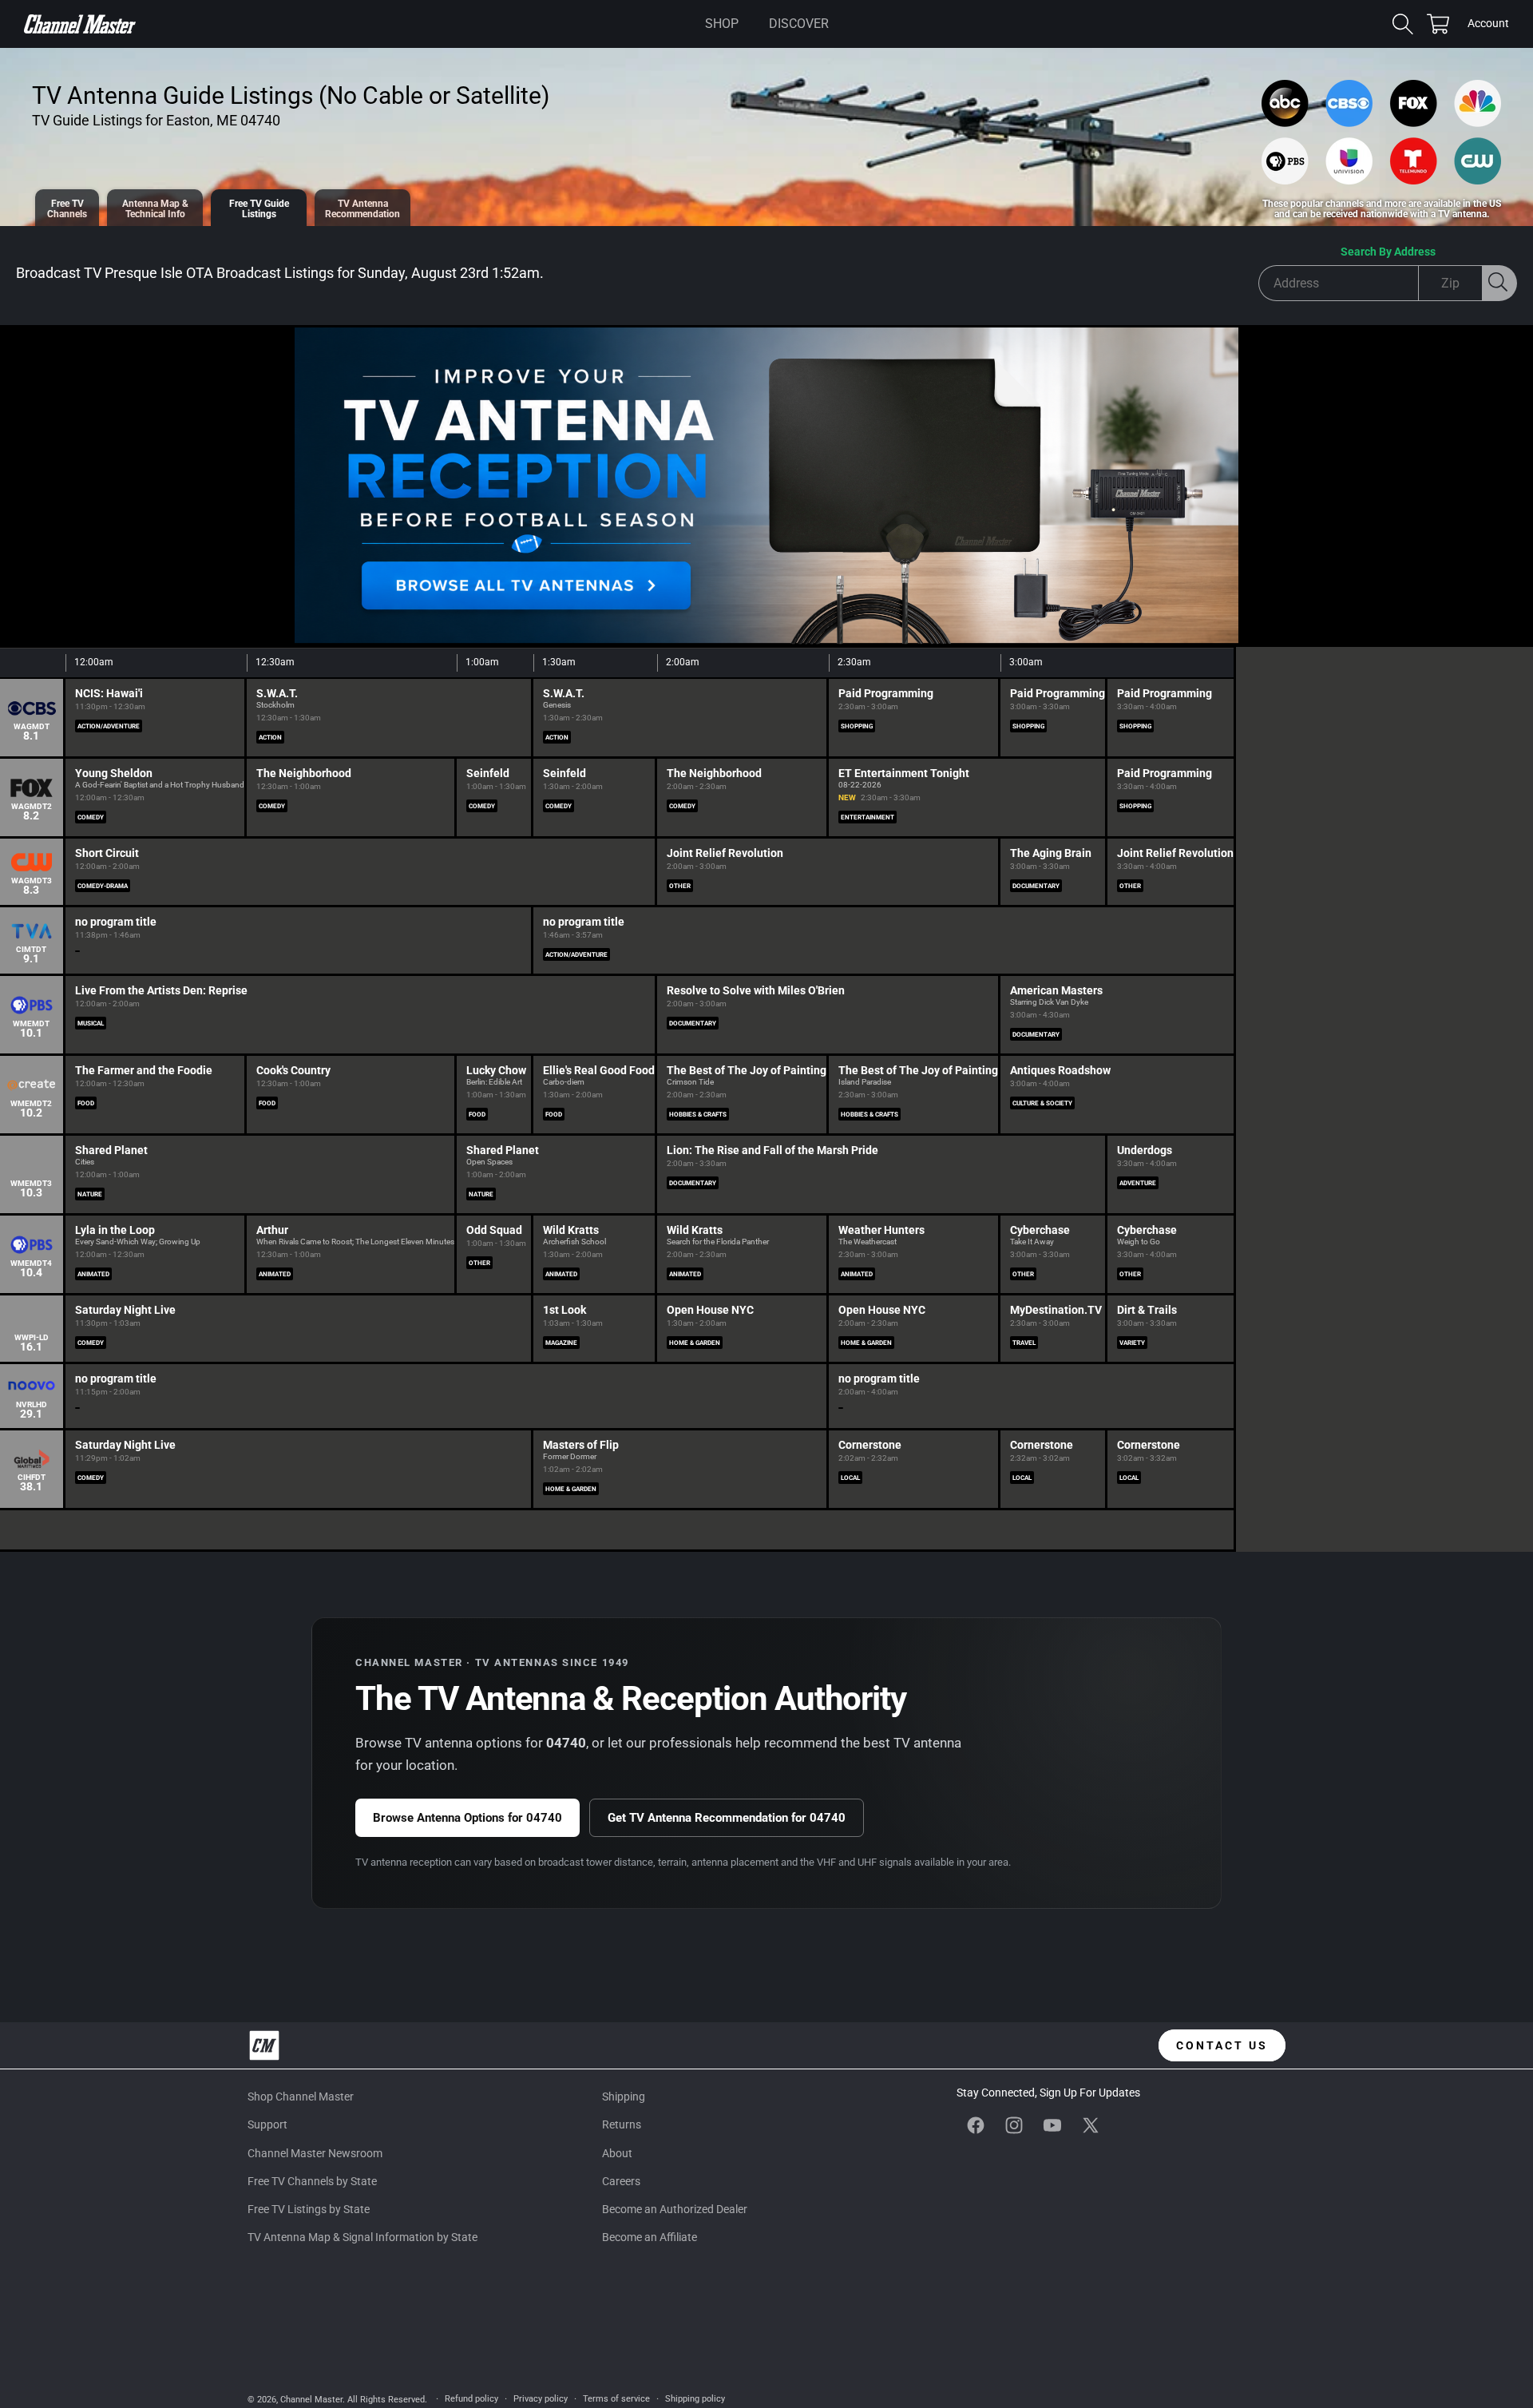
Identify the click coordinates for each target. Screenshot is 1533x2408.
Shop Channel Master (301, 2097)
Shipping (624, 2097)
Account (1488, 25)
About (617, 2153)
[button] (722, 24)
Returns (622, 2124)
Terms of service (616, 2399)
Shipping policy (695, 2399)
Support (267, 2124)
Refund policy (471, 2399)
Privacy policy (541, 2399)
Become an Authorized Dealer (675, 2209)
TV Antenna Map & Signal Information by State (362, 2237)
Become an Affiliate (650, 2237)
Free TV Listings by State (309, 2209)
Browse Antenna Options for (467, 1818)
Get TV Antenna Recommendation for (727, 1818)
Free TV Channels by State (312, 2181)
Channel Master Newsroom (315, 2153)
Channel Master (311, 2400)
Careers (621, 2181)
